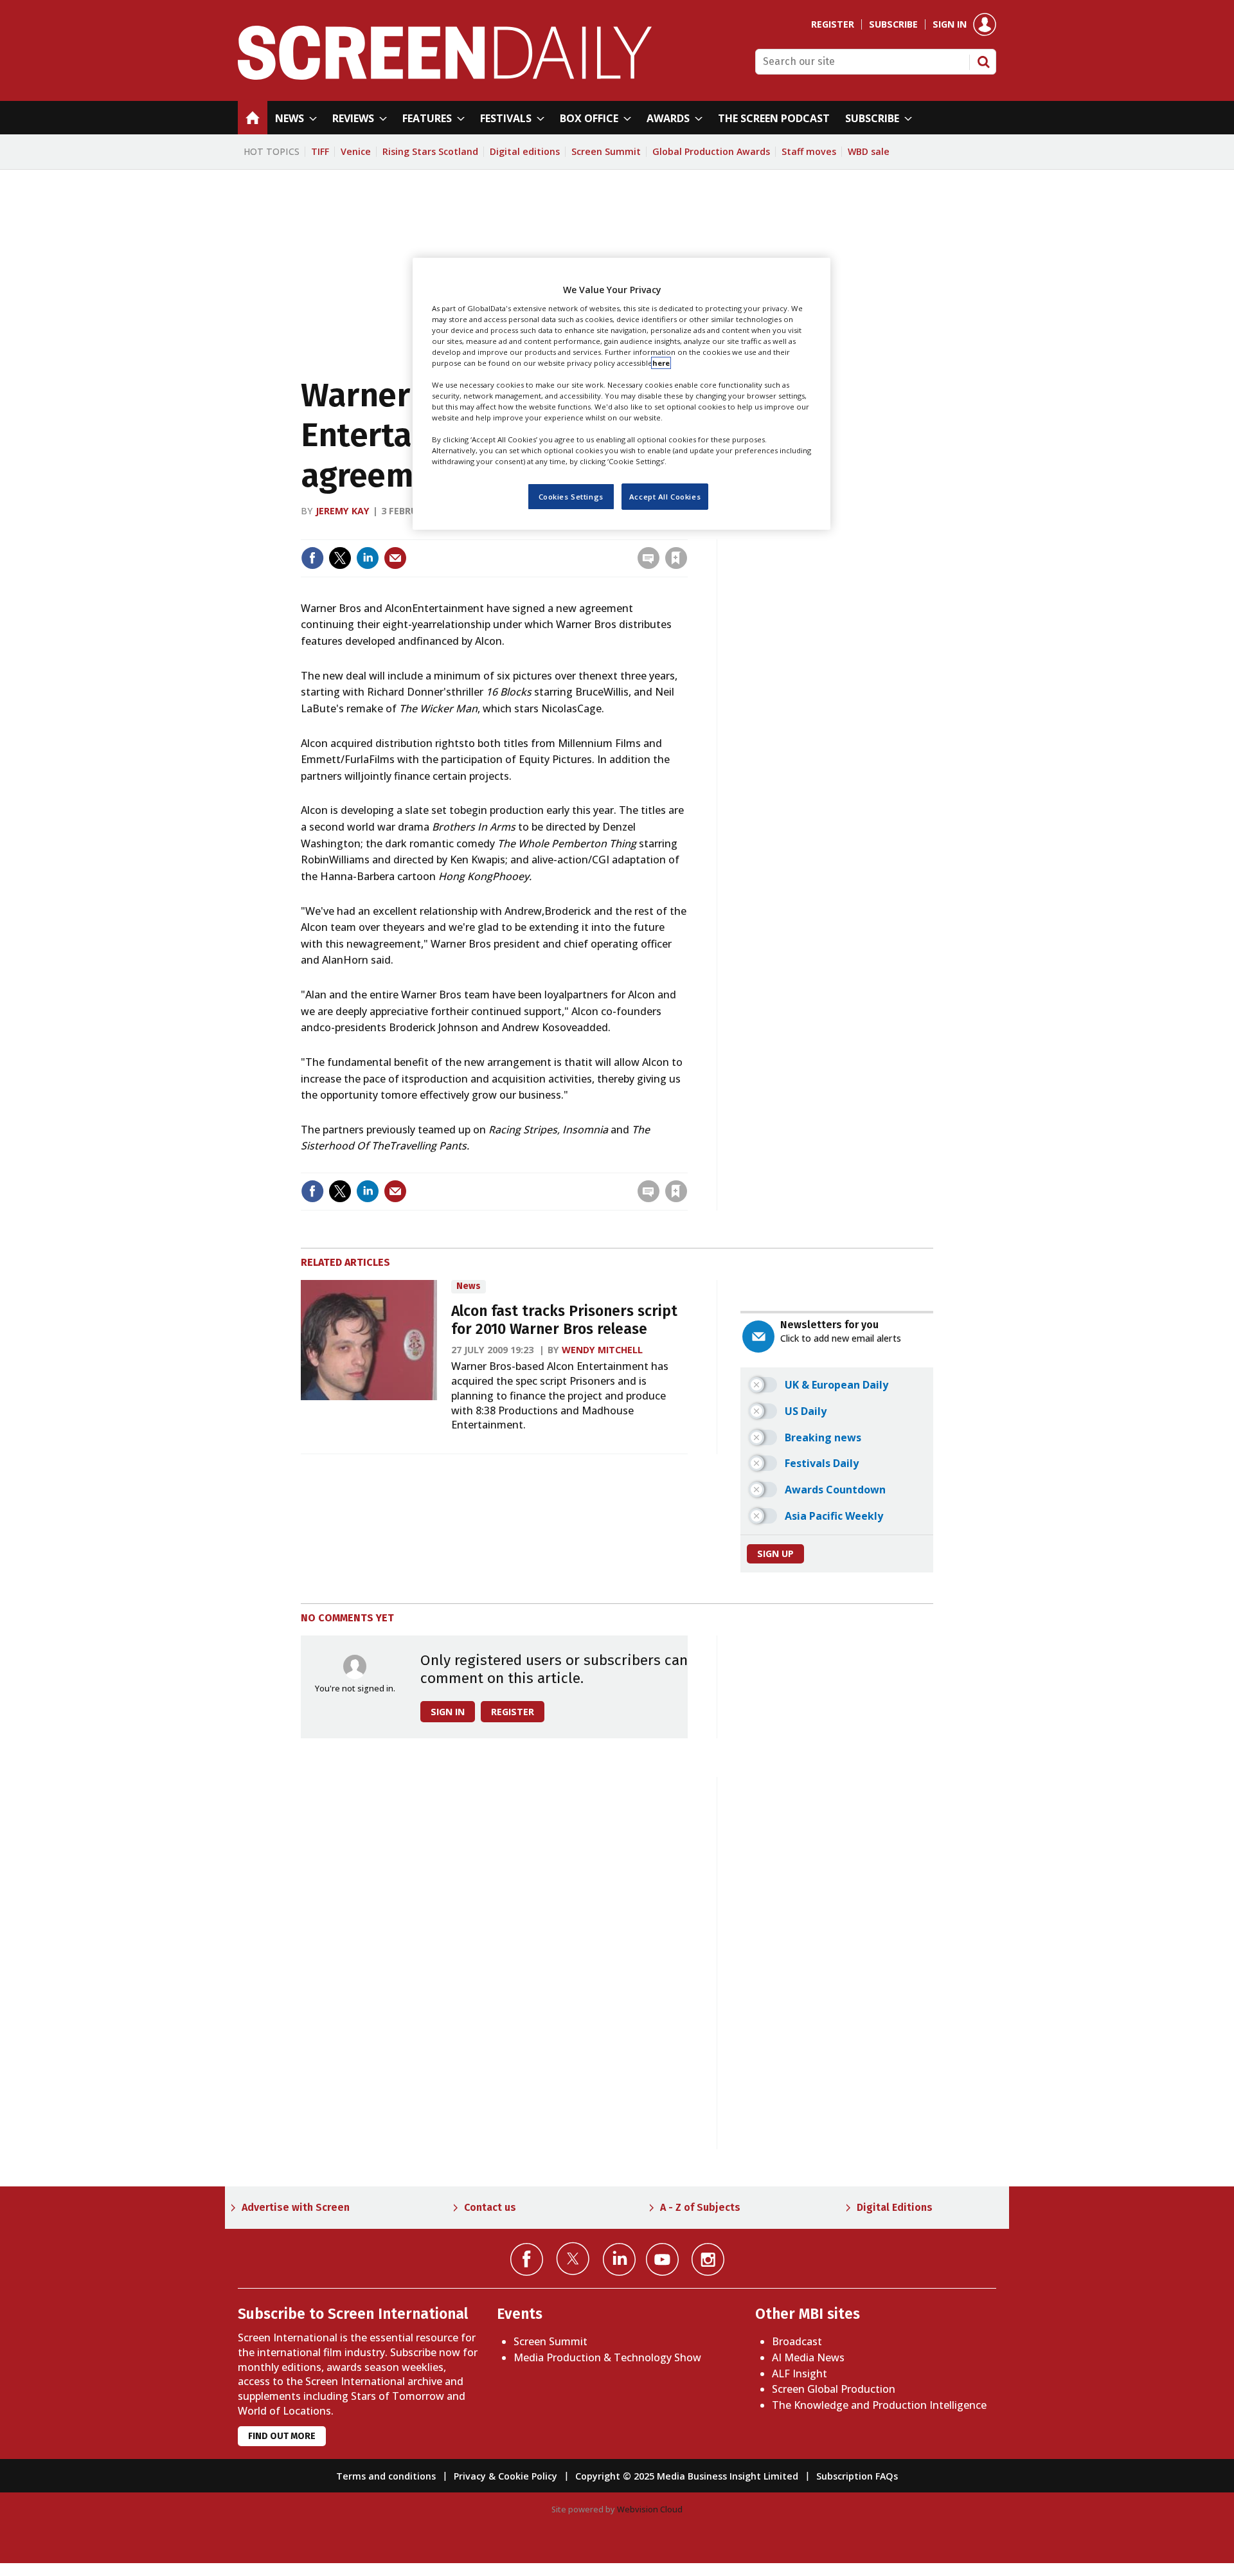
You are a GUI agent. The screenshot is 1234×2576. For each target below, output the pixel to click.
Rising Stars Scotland (430, 151)
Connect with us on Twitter (573, 2258)
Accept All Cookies (665, 496)
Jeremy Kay (343, 511)
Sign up (775, 1554)
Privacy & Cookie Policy (505, 2476)
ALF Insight (800, 2373)
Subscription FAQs (857, 2476)
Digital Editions (895, 2207)
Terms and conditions (386, 2476)
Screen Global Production (834, 2389)
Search (983, 62)
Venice (356, 151)
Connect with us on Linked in (619, 2259)
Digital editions (525, 151)
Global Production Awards (711, 151)
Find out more (282, 2436)
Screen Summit (606, 151)
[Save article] (676, 558)
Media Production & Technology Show (607, 2357)
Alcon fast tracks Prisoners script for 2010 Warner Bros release (564, 1320)
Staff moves (809, 151)
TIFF (320, 151)
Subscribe (893, 24)
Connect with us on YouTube (662, 2259)
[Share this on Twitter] (340, 558)
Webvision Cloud (650, 2509)
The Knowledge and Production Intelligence (879, 2405)
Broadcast (797, 2341)
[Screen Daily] (445, 76)
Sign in (950, 24)
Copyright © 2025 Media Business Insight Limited (687, 2476)
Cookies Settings (571, 496)
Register (833, 24)
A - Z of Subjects (700, 2207)
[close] (686, 531)
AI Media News (808, 2357)
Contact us (490, 2207)
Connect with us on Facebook (527, 2259)
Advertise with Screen (296, 2207)
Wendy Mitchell (602, 1350)
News (469, 1286)
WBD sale (869, 151)
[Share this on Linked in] (368, 558)
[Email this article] (395, 558)
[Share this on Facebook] (312, 558)
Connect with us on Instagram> (708, 2259)
